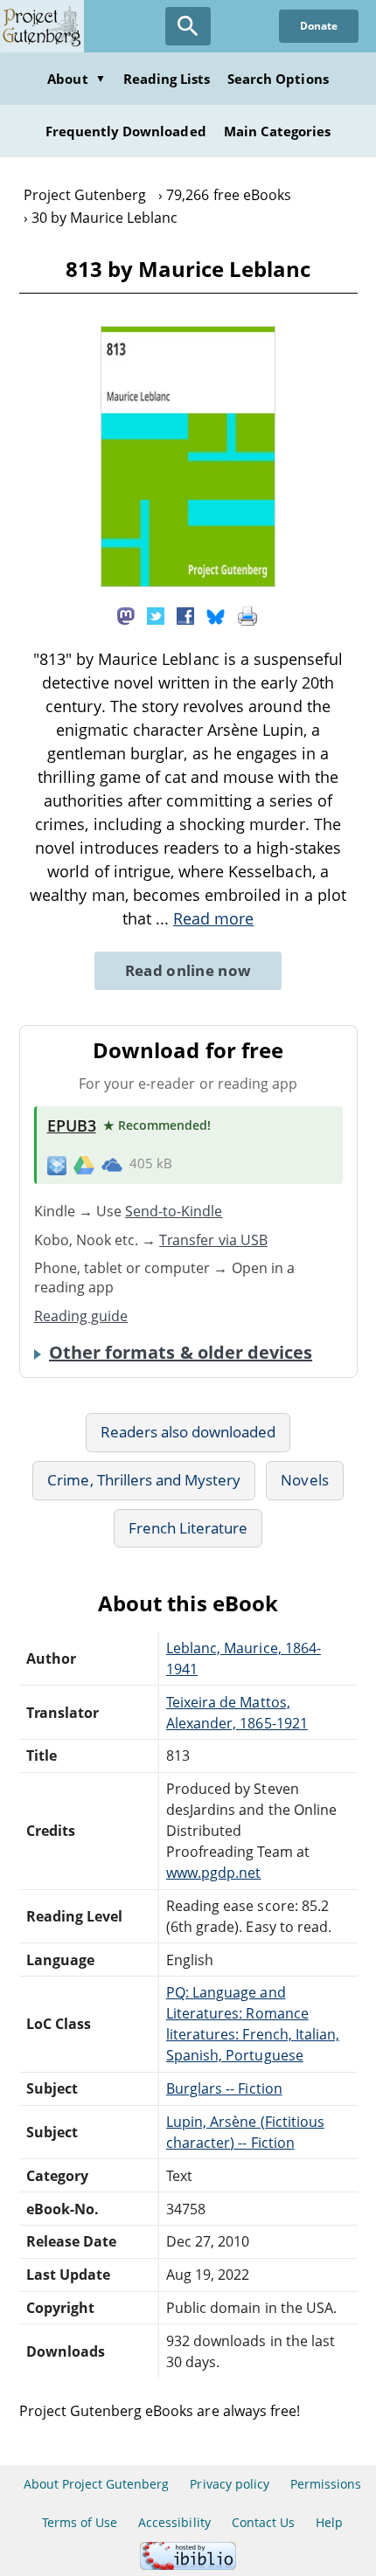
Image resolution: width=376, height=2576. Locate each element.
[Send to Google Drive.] (84, 1164)
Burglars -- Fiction (224, 2088)
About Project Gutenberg (97, 2484)
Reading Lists (167, 79)
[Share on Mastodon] (126, 614)
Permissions (326, 2484)
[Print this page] (247, 614)
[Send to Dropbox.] (57, 1164)
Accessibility (174, 2522)
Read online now (188, 970)
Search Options (278, 79)
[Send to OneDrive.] (112, 1165)
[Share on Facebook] (185, 614)
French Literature (188, 1528)
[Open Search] (188, 26)
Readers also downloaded (188, 1432)
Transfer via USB (213, 1240)
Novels (304, 1480)
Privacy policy (230, 2484)
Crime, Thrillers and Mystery (144, 1480)
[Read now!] (188, 582)
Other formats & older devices (181, 1353)
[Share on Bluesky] (216, 614)
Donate (319, 26)
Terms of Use (80, 2522)
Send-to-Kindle (174, 1211)
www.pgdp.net (213, 1873)
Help (329, 2522)
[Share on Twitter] (156, 614)
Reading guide (81, 1316)
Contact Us (263, 2522)
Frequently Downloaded (126, 131)
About (76, 79)
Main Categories (278, 131)
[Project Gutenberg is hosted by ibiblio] (188, 2565)
